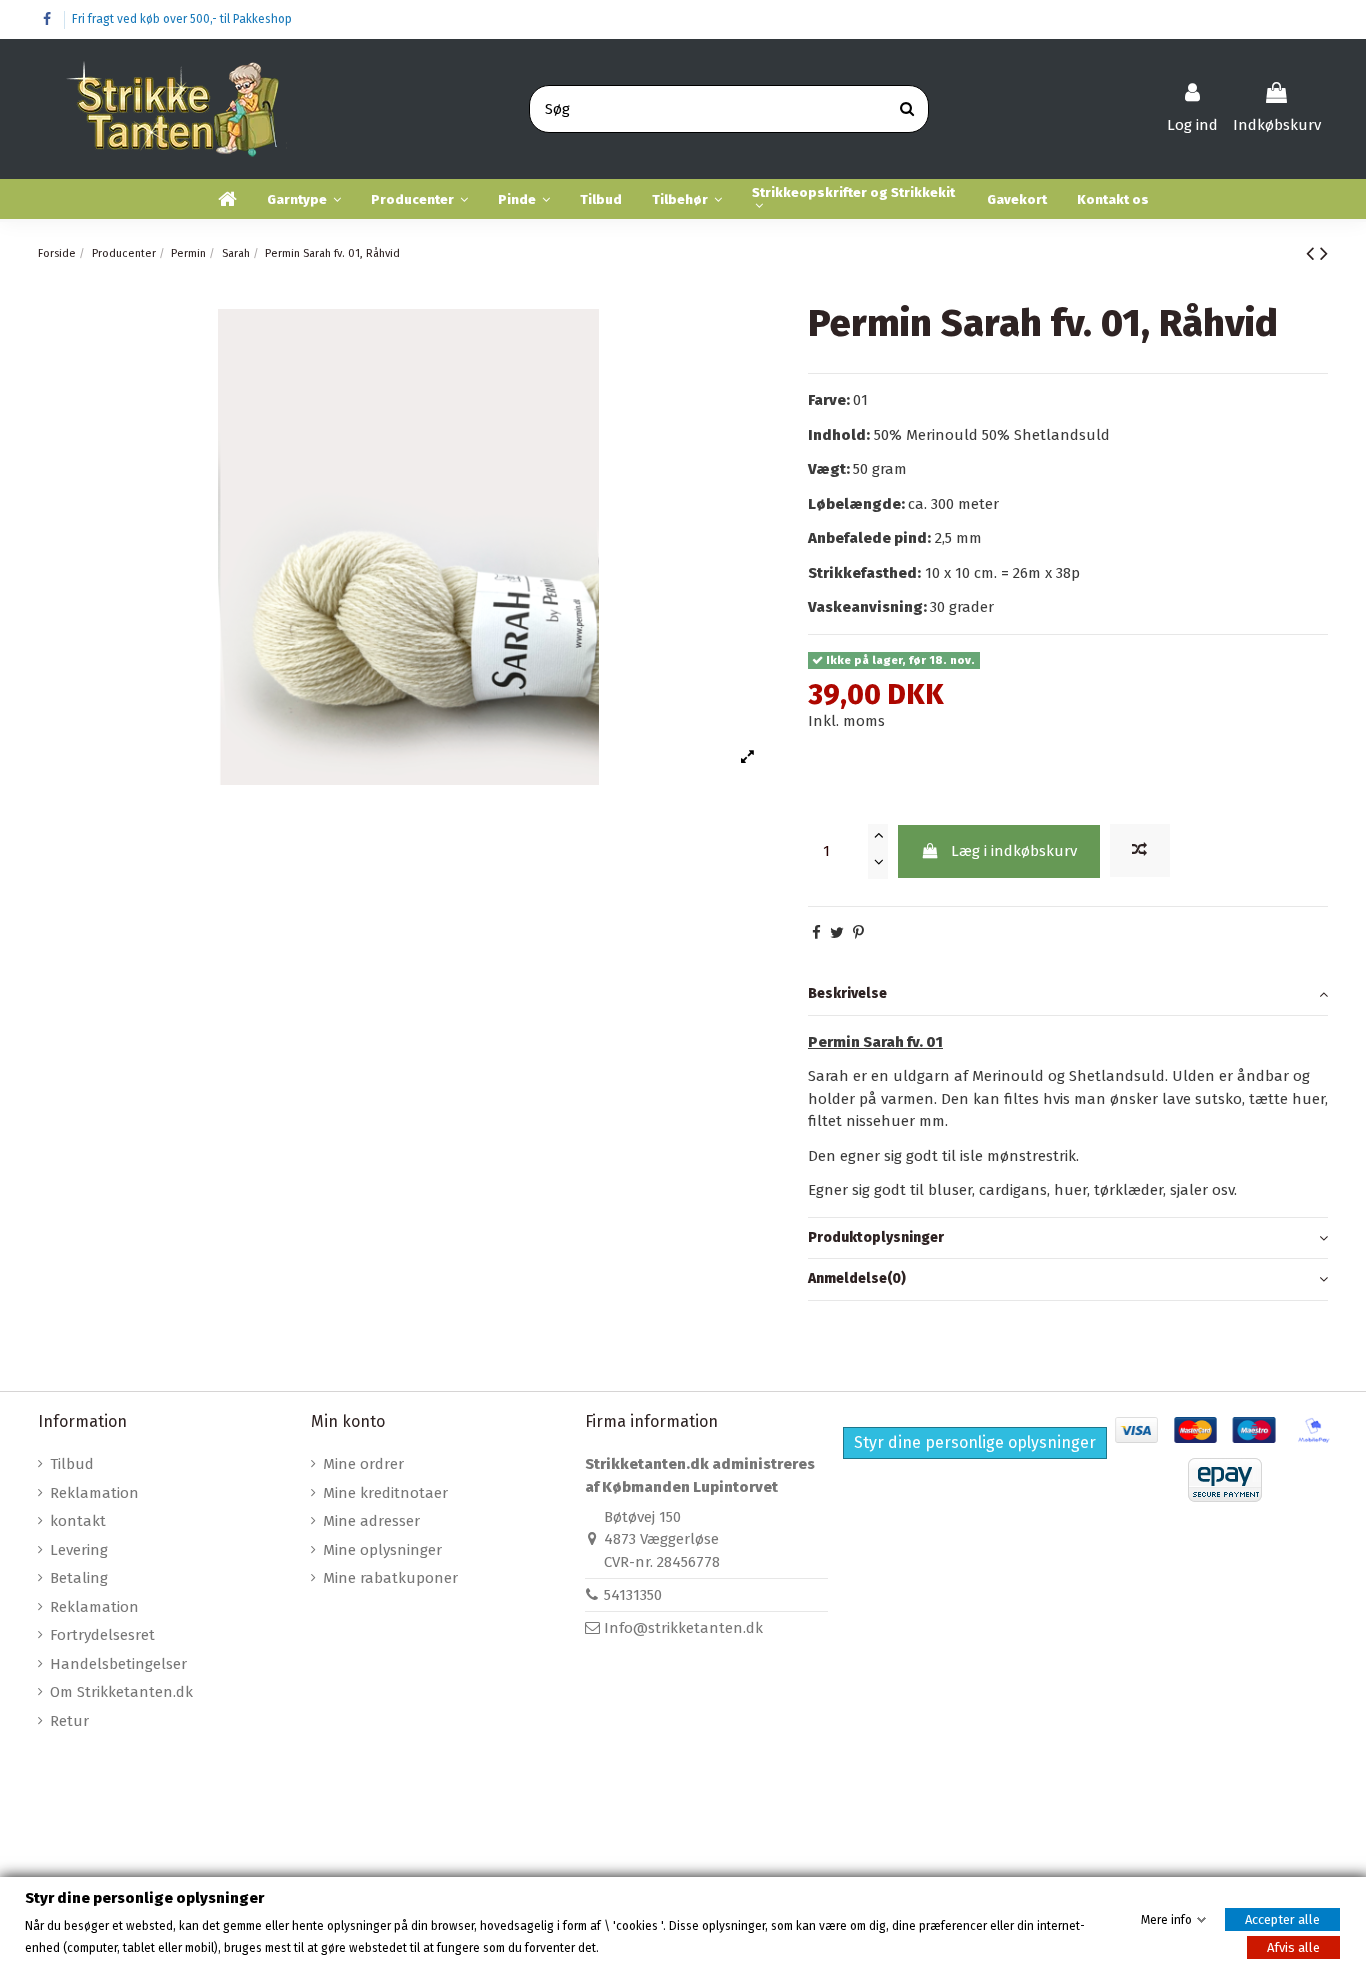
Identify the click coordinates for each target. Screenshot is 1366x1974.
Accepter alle (1282, 1918)
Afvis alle (1293, 1947)
